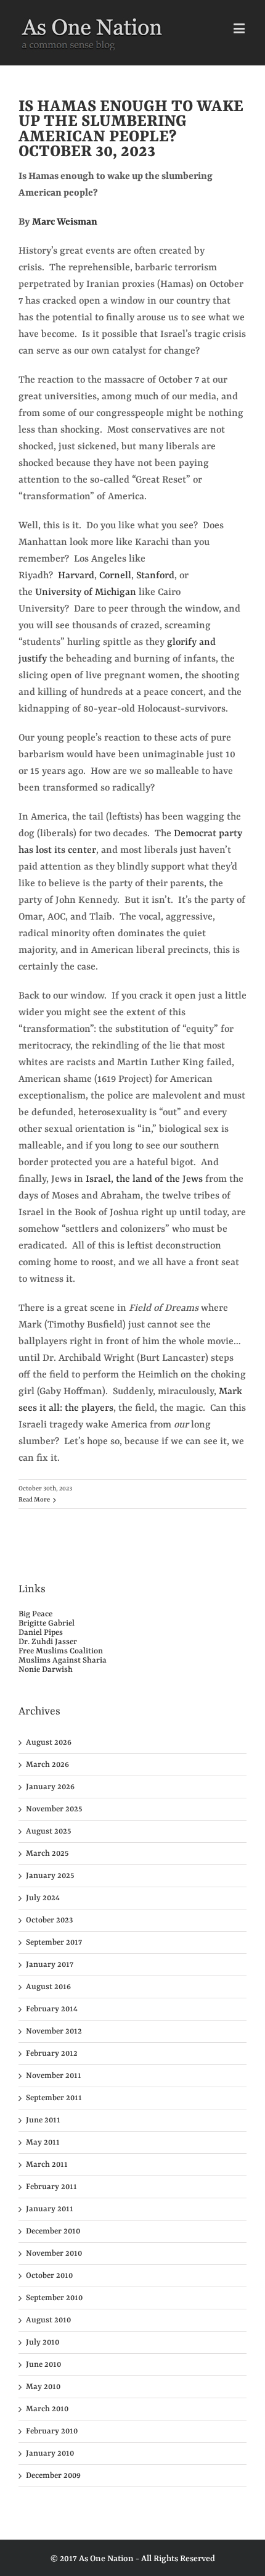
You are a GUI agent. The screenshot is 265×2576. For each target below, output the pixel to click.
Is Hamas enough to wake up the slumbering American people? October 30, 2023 (131, 129)
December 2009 (53, 2476)
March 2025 (47, 1854)
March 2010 (47, 2409)
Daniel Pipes (41, 1633)
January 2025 (50, 1876)
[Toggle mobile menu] (240, 28)
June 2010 (43, 2365)
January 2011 (50, 2209)
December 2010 (53, 2231)
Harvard (76, 576)
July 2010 (43, 2342)
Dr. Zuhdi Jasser (48, 1642)
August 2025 (48, 1831)
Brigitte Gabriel (47, 1623)
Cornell (115, 576)
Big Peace (35, 1614)
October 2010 (49, 2276)
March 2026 (47, 1765)
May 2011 (43, 2142)
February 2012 (52, 2054)
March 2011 (47, 2165)
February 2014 (52, 2009)
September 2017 (54, 1942)
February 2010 (52, 2431)
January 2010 (50, 2453)
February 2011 (51, 2187)
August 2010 (48, 2320)
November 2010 (54, 2254)
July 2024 (43, 1898)
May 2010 (43, 2387)
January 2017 (50, 1965)
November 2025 (54, 1809)
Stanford (155, 576)
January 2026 (50, 1787)
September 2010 (54, 2298)
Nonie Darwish (46, 1670)
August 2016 (48, 1987)
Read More (34, 1500)
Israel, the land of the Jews (144, 1179)
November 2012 (54, 2031)
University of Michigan (86, 592)
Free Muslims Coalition (61, 1651)
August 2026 (49, 1743)
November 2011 (54, 2076)
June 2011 (43, 2120)
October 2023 (49, 1920)
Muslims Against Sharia (63, 1660)
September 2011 (54, 2098)
